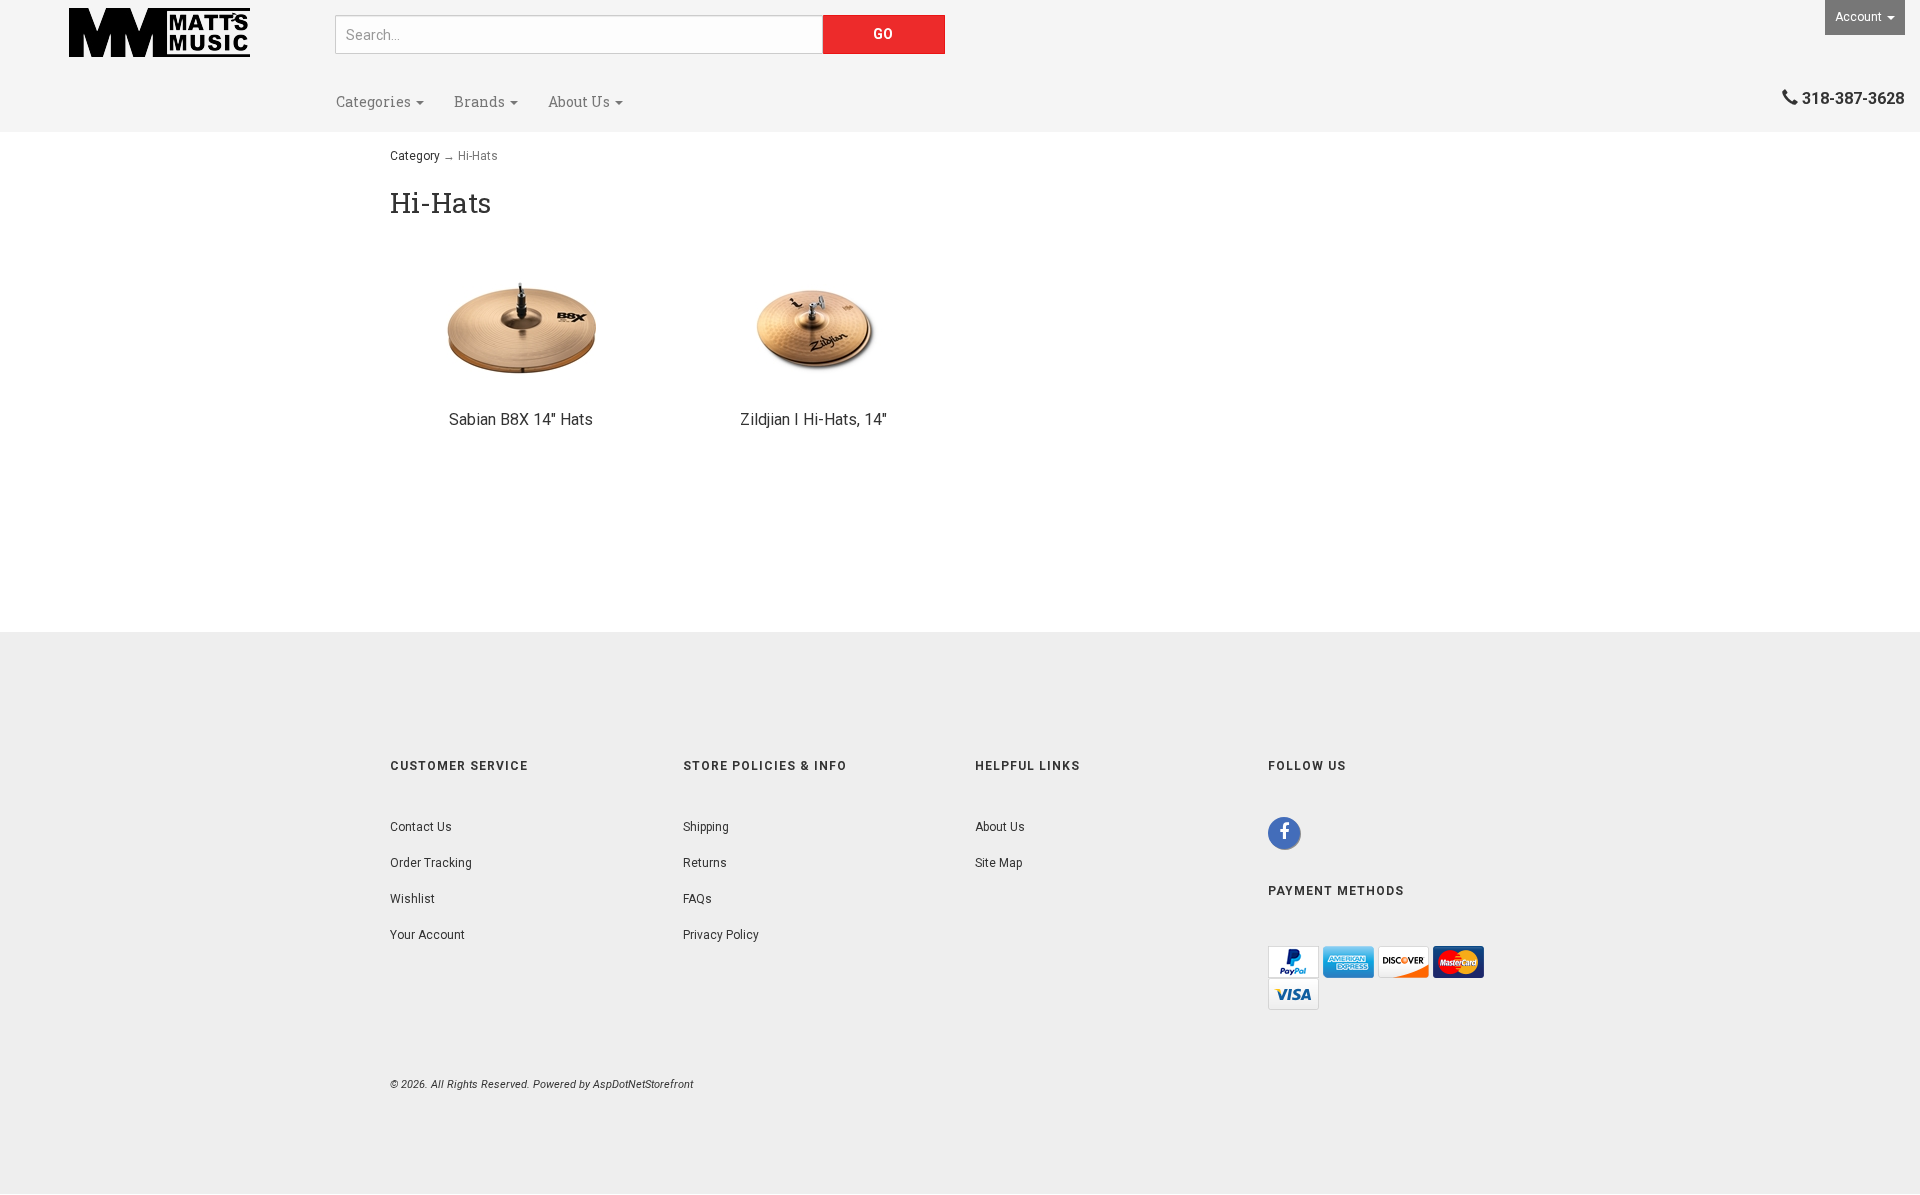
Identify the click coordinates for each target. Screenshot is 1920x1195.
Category (415, 156)
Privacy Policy (721, 935)
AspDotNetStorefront (643, 1084)
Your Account (427, 935)
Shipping (706, 827)
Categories (375, 101)
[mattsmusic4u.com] (160, 32)
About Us (580, 101)
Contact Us (421, 827)
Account (1860, 17)
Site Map (998, 863)
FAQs (697, 899)
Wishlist (412, 899)
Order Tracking (431, 863)
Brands (481, 101)
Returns (705, 863)
